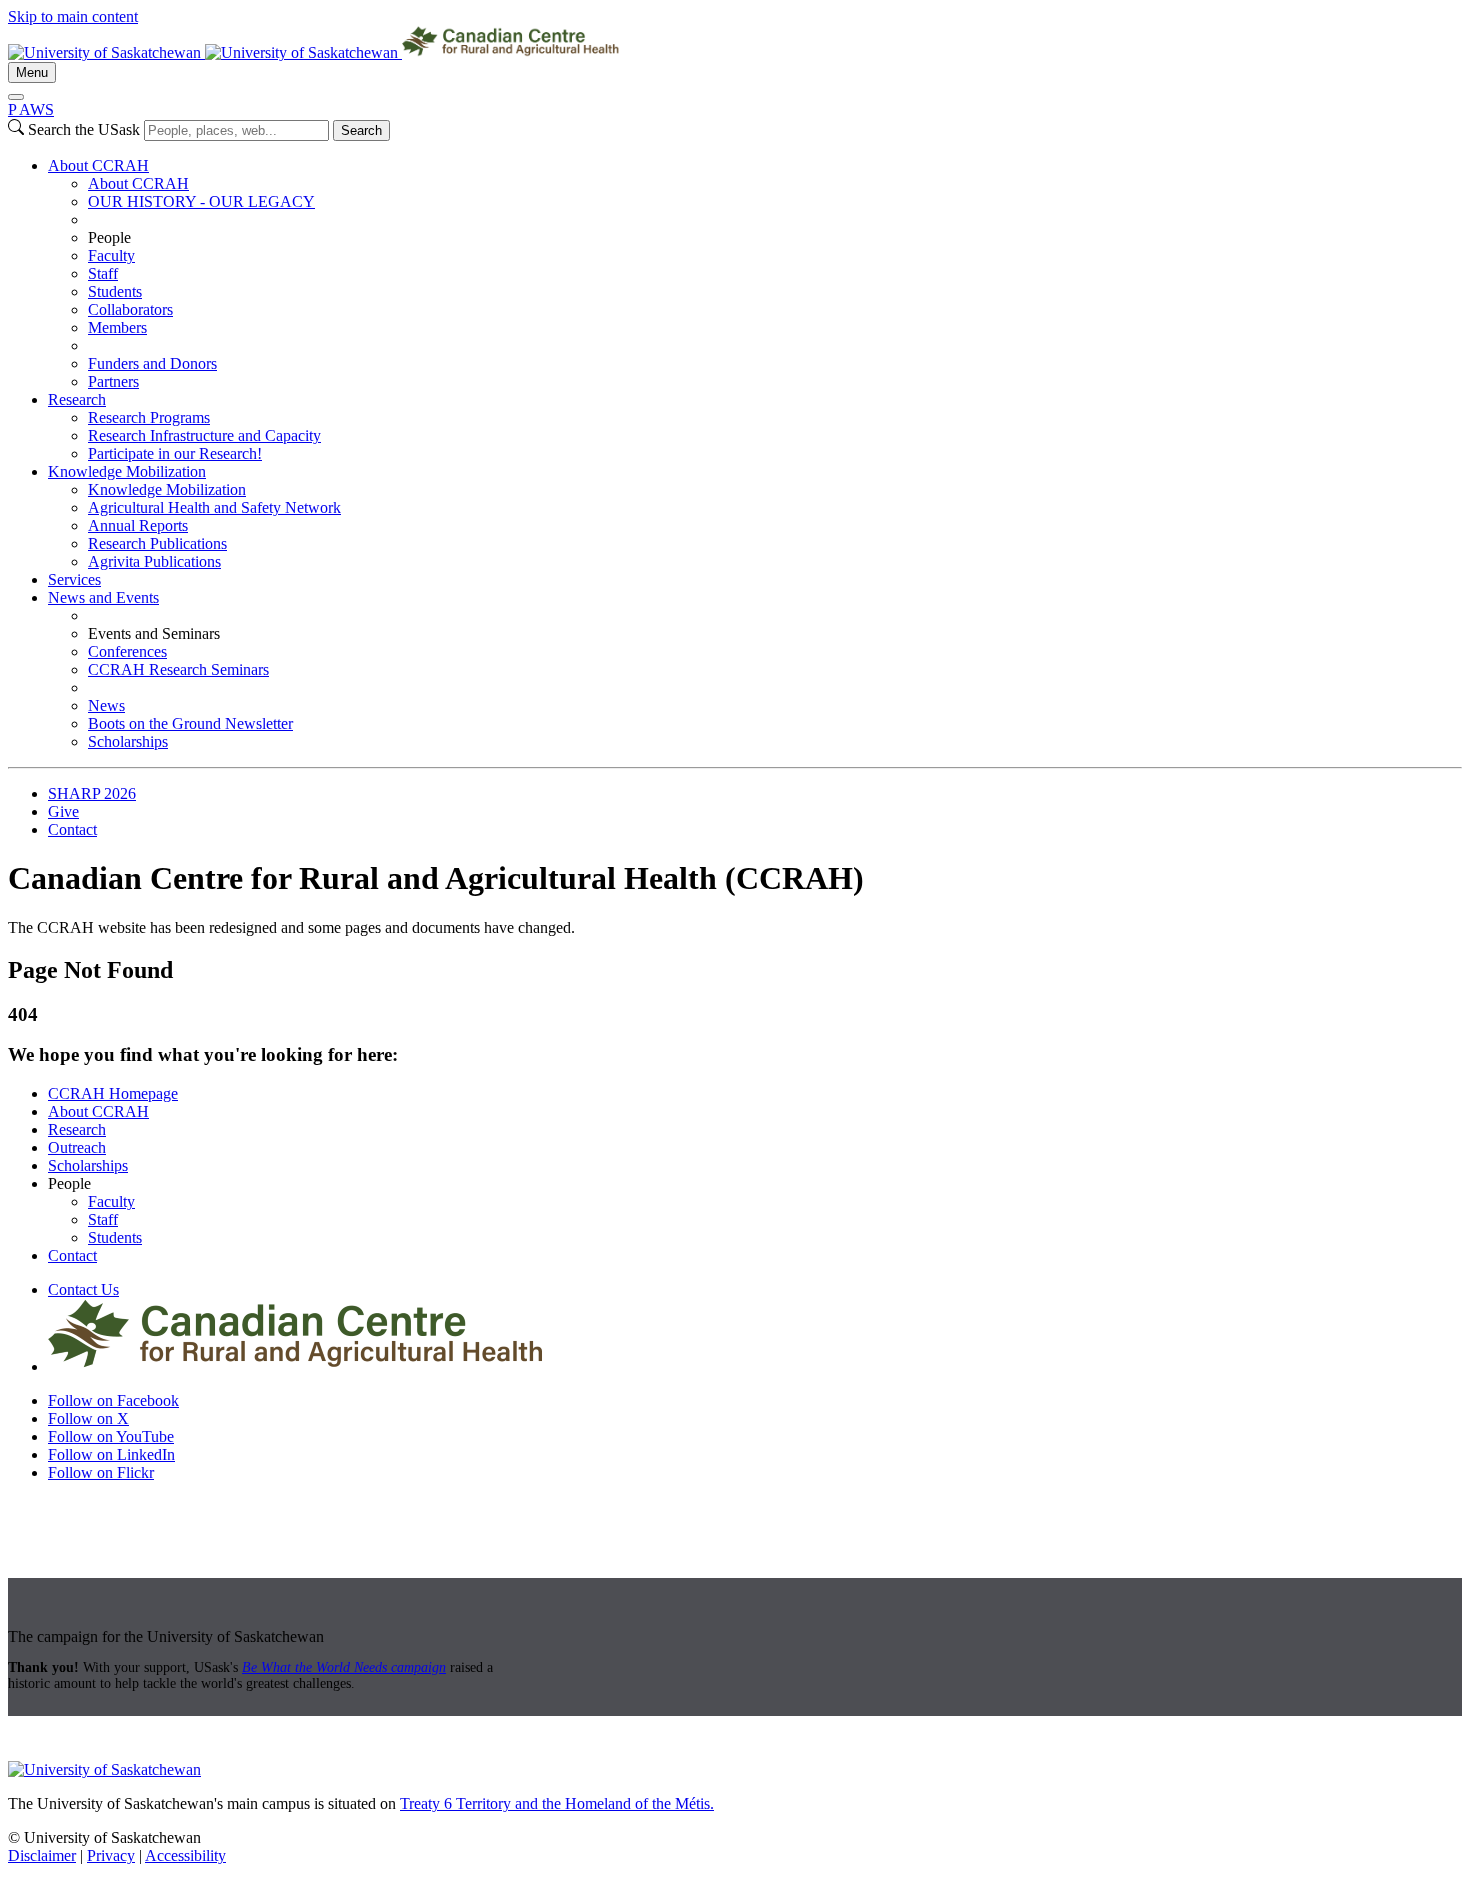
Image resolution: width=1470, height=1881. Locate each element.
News (106, 705)
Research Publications (157, 543)
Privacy (111, 1855)
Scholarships (128, 741)
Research (77, 399)
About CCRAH (98, 165)
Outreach (77, 1147)
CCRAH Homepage (113, 1093)
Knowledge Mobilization (127, 471)
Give (63, 811)
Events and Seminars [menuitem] (154, 633)
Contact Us (83, 1289)
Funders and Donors (152, 363)
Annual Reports (138, 525)
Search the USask (84, 129)
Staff (103, 273)
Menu (32, 72)
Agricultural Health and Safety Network (214, 507)
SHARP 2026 (92, 793)
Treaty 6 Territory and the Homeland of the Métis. (557, 1803)
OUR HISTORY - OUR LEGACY (201, 201)
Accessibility (185, 1855)
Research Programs (149, 417)
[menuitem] (755, 274)
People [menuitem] (109, 237)
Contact (72, 829)
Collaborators (130, 309)
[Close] (16, 97)
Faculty (111, 255)
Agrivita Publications (154, 561)
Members (117, 327)
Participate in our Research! (175, 453)
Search (361, 130)
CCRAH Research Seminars (178, 669)
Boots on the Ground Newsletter (190, 723)
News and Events (103, 597)
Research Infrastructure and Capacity (204, 435)
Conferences (127, 651)
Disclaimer (42, 1855)
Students (115, 291)
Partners (113, 381)
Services (74, 579)
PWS (31, 109)
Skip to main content (73, 16)
